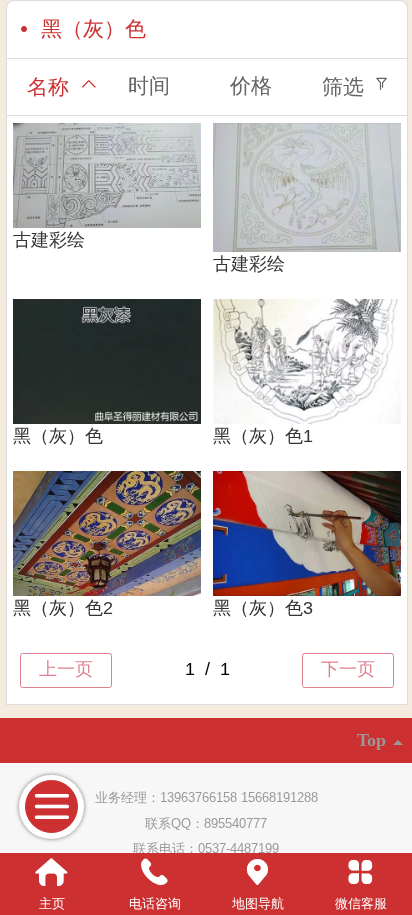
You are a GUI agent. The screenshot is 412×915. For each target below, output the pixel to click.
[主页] (51, 872)
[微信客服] (360, 872)
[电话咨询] (154, 872)
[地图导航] (257, 872)
